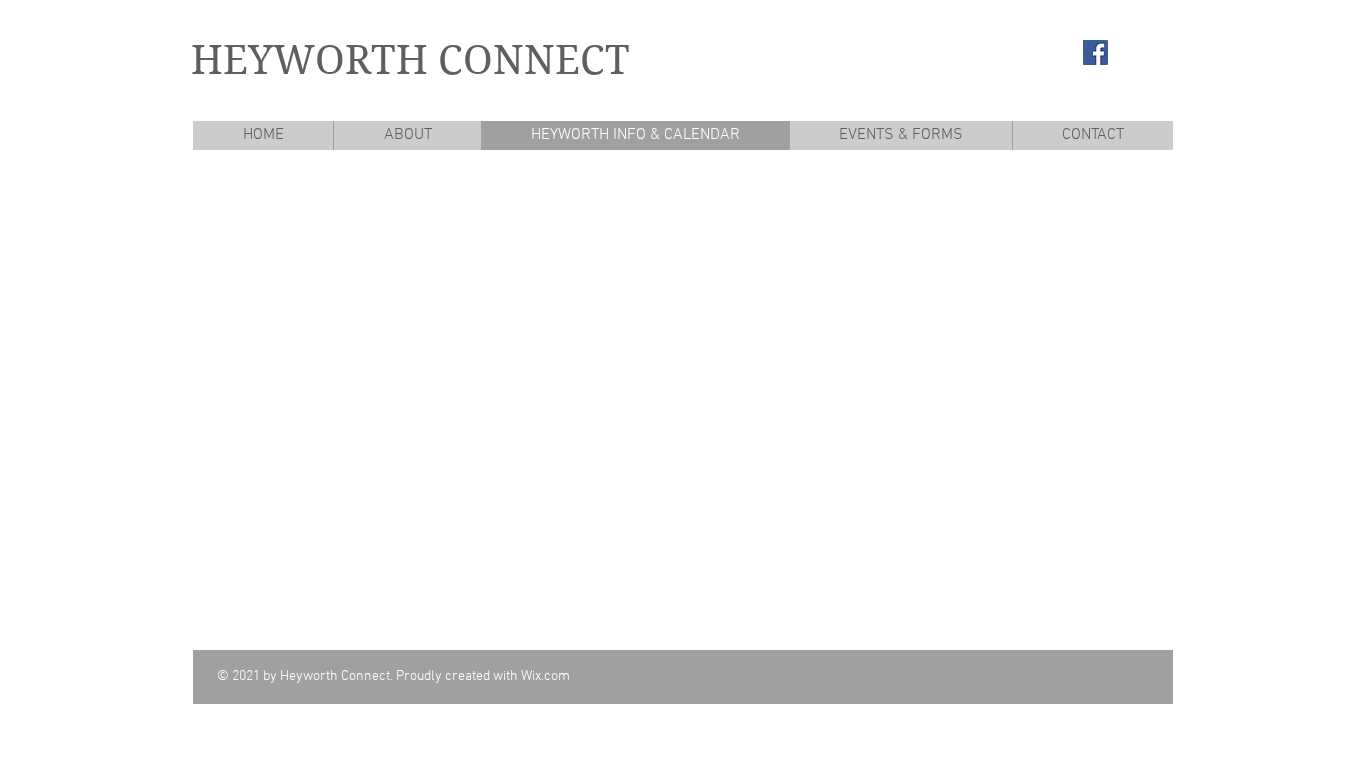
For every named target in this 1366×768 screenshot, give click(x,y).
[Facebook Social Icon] (1095, 52)
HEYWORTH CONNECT (410, 60)
